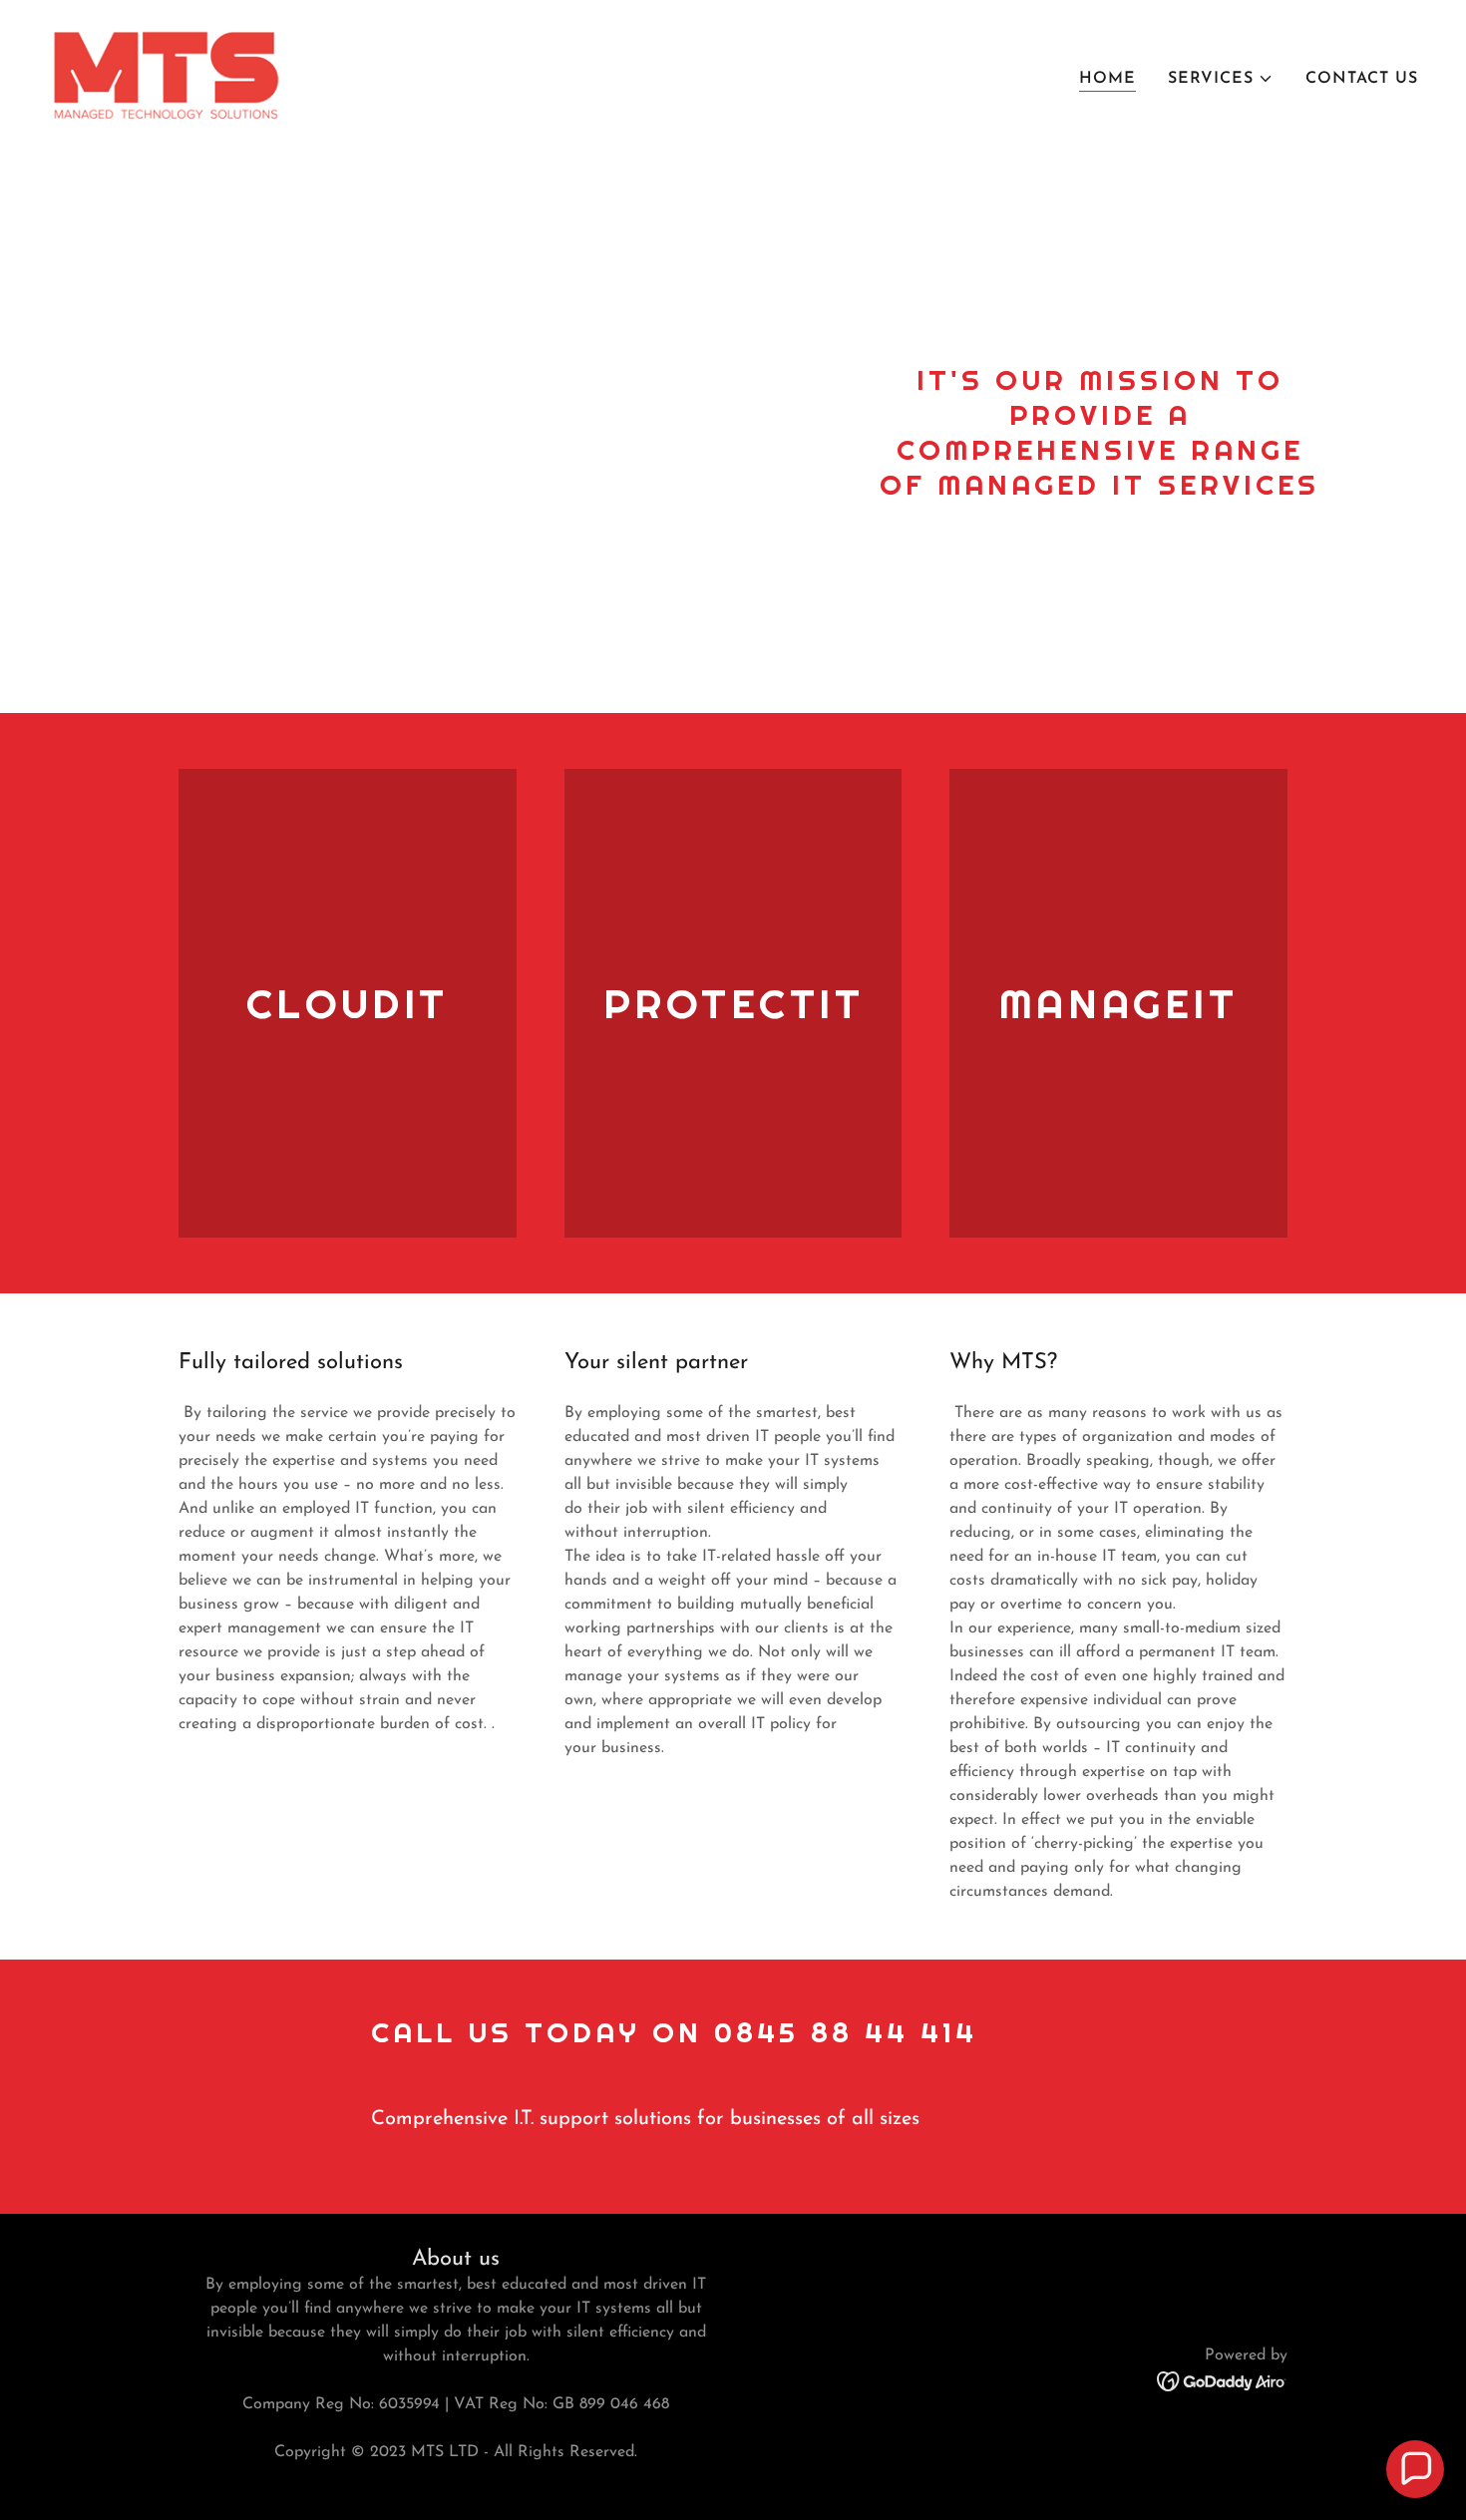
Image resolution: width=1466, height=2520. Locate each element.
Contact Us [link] (1362, 79)
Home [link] (1107, 79)
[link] (166, 75)
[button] (1221, 79)
